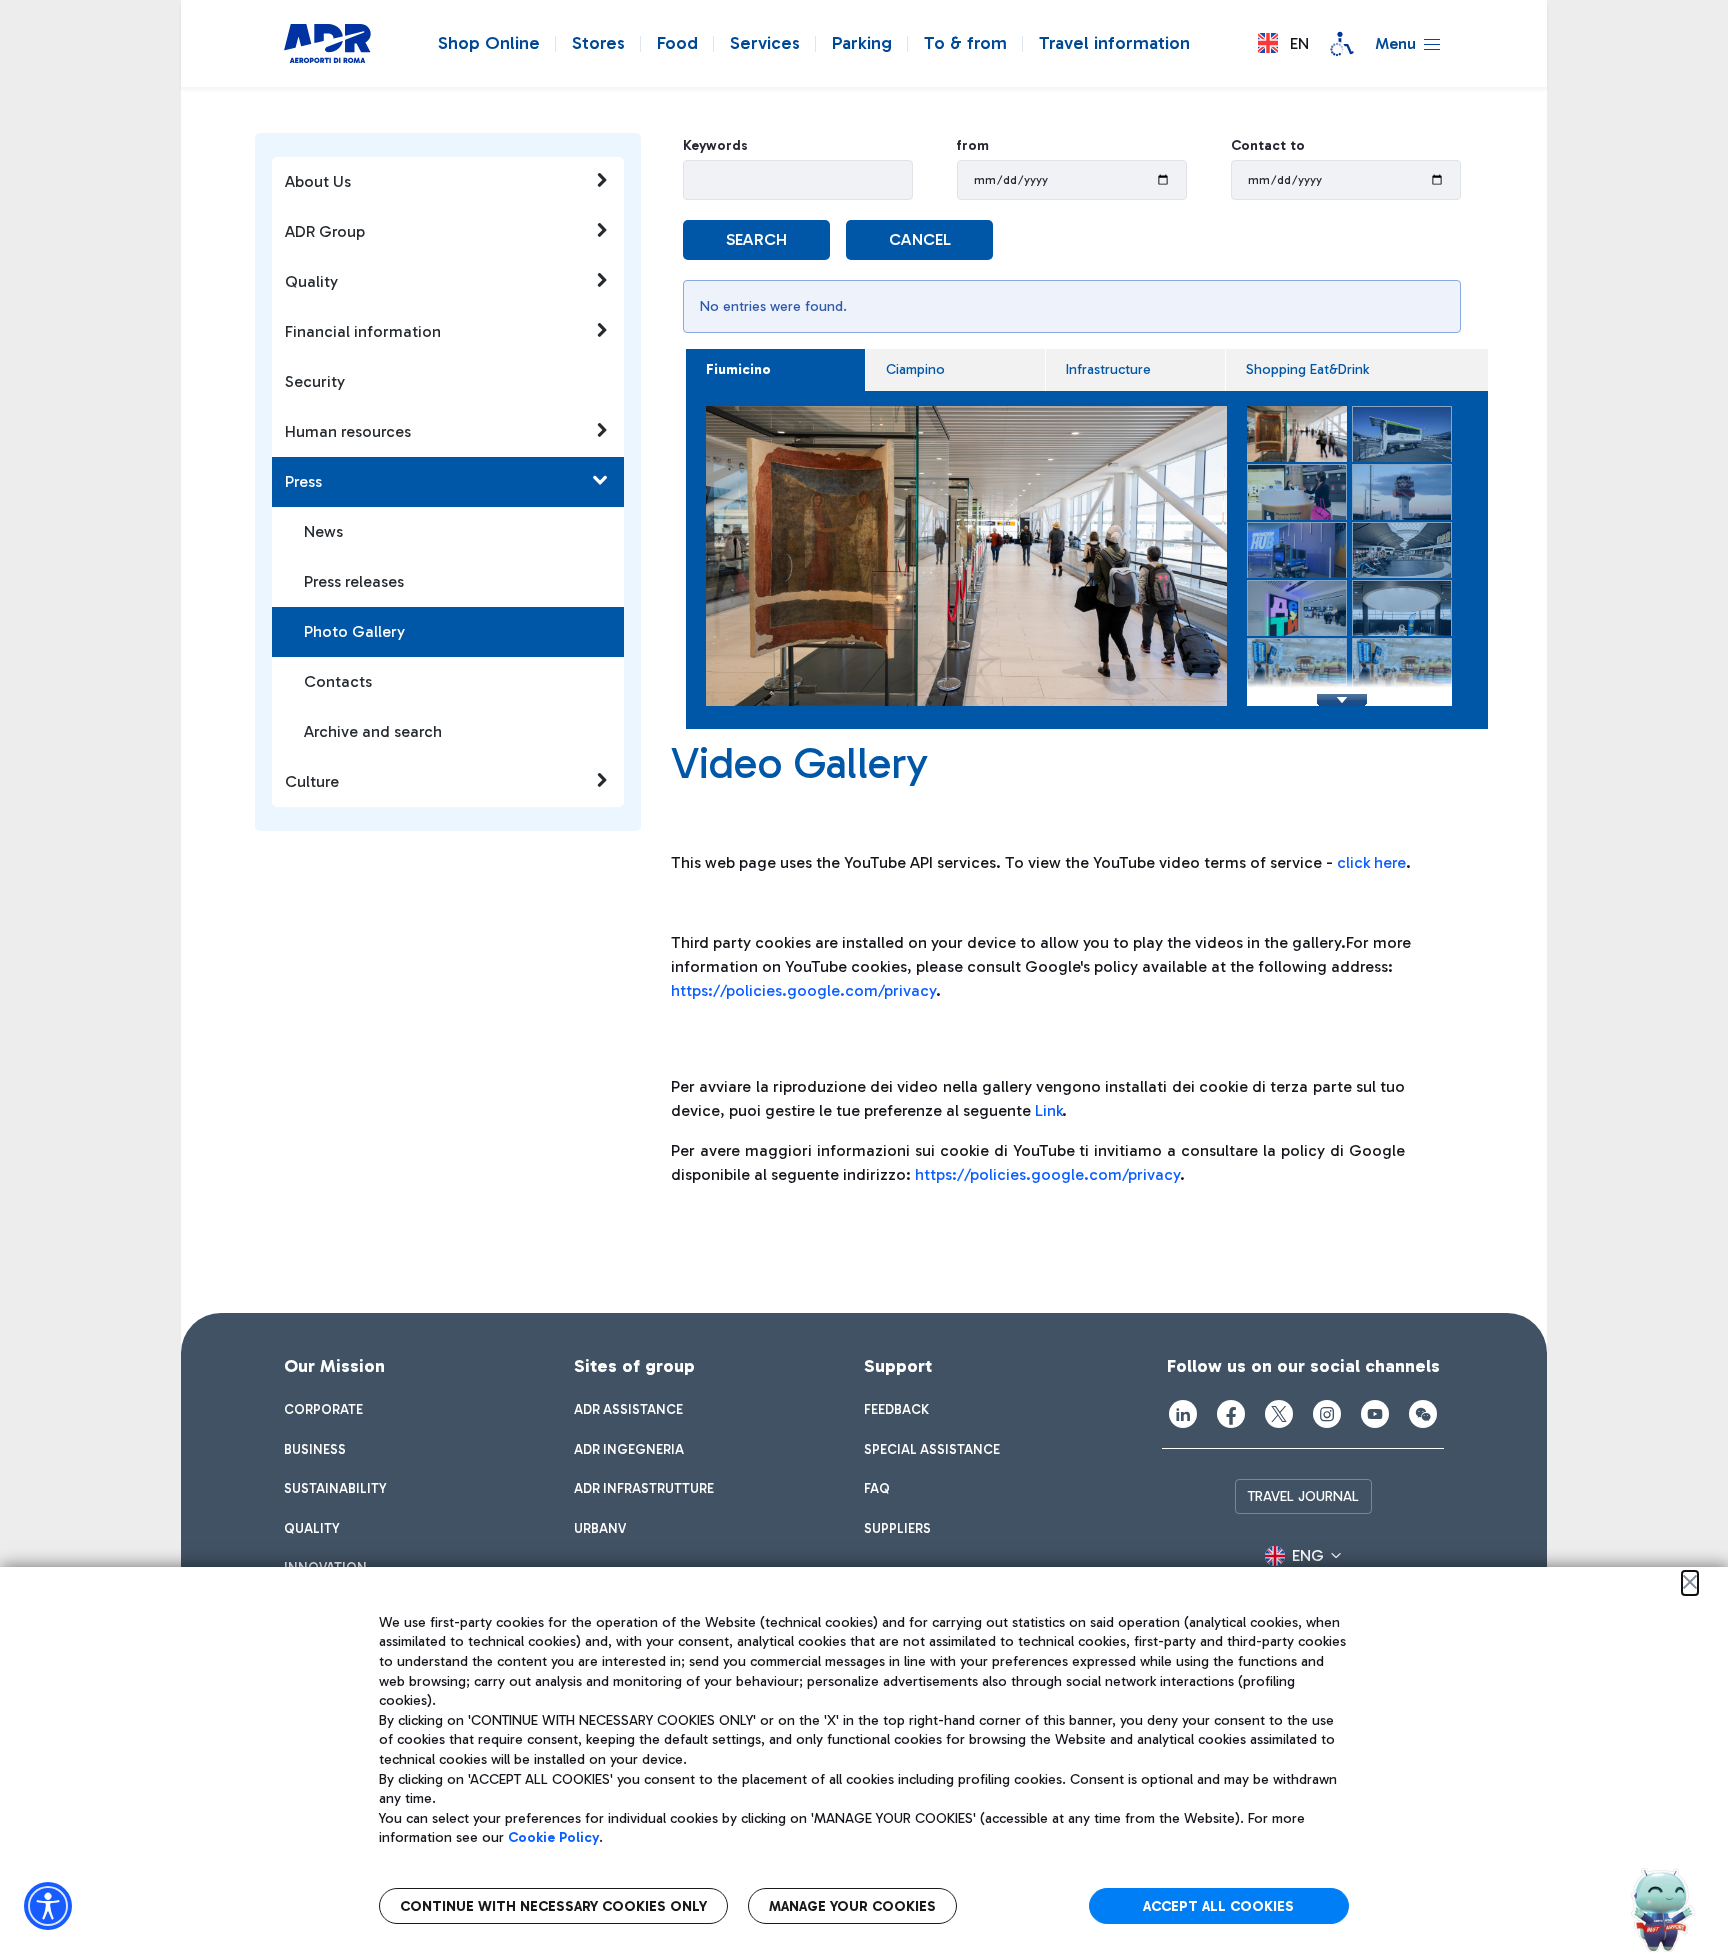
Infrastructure (1108, 369)
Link (1048, 1110)
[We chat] (1423, 1414)
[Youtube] (1375, 1414)
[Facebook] (1231, 1414)
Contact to (1268, 145)
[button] (1283, 43)
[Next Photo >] (1207, 566)
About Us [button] (318, 181)
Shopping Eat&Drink (1307, 369)
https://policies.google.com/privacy (803, 990)
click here (1371, 862)
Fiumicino (738, 369)
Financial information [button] (363, 331)
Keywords (715, 145)
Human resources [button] (348, 431)
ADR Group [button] (325, 231)
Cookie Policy (553, 1837)
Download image (991, 427)
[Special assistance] (1342, 44)
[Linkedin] (1183, 1414)
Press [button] (303, 481)
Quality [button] (311, 281)
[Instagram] (1327, 1414)
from (973, 145)
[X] (1279, 1414)
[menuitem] (323, 1410)
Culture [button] (312, 781)
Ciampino (915, 369)
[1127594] (973, 556)
